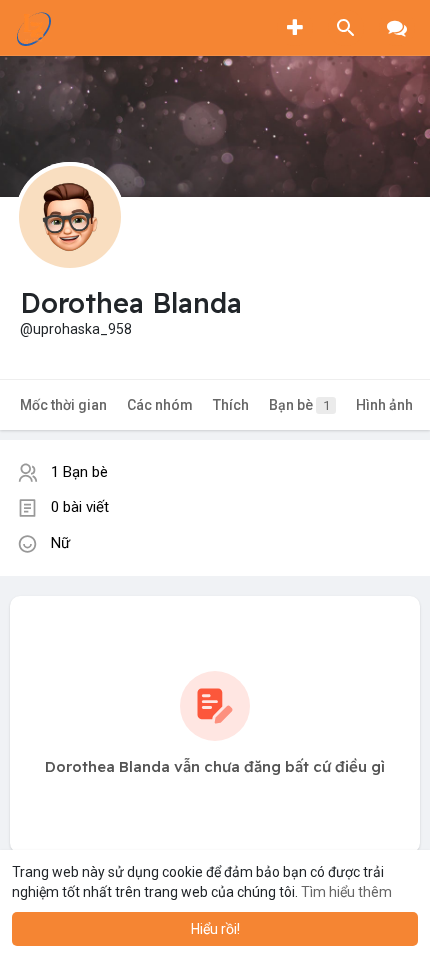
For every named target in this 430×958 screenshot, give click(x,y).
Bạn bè (299, 405)
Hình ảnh (384, 405)
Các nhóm (160, 405)
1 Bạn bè (79, 472)
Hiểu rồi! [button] (215, 929)
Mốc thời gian (63, 405)
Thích (231, 405)
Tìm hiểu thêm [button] (346, 892)
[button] (346, 28)
